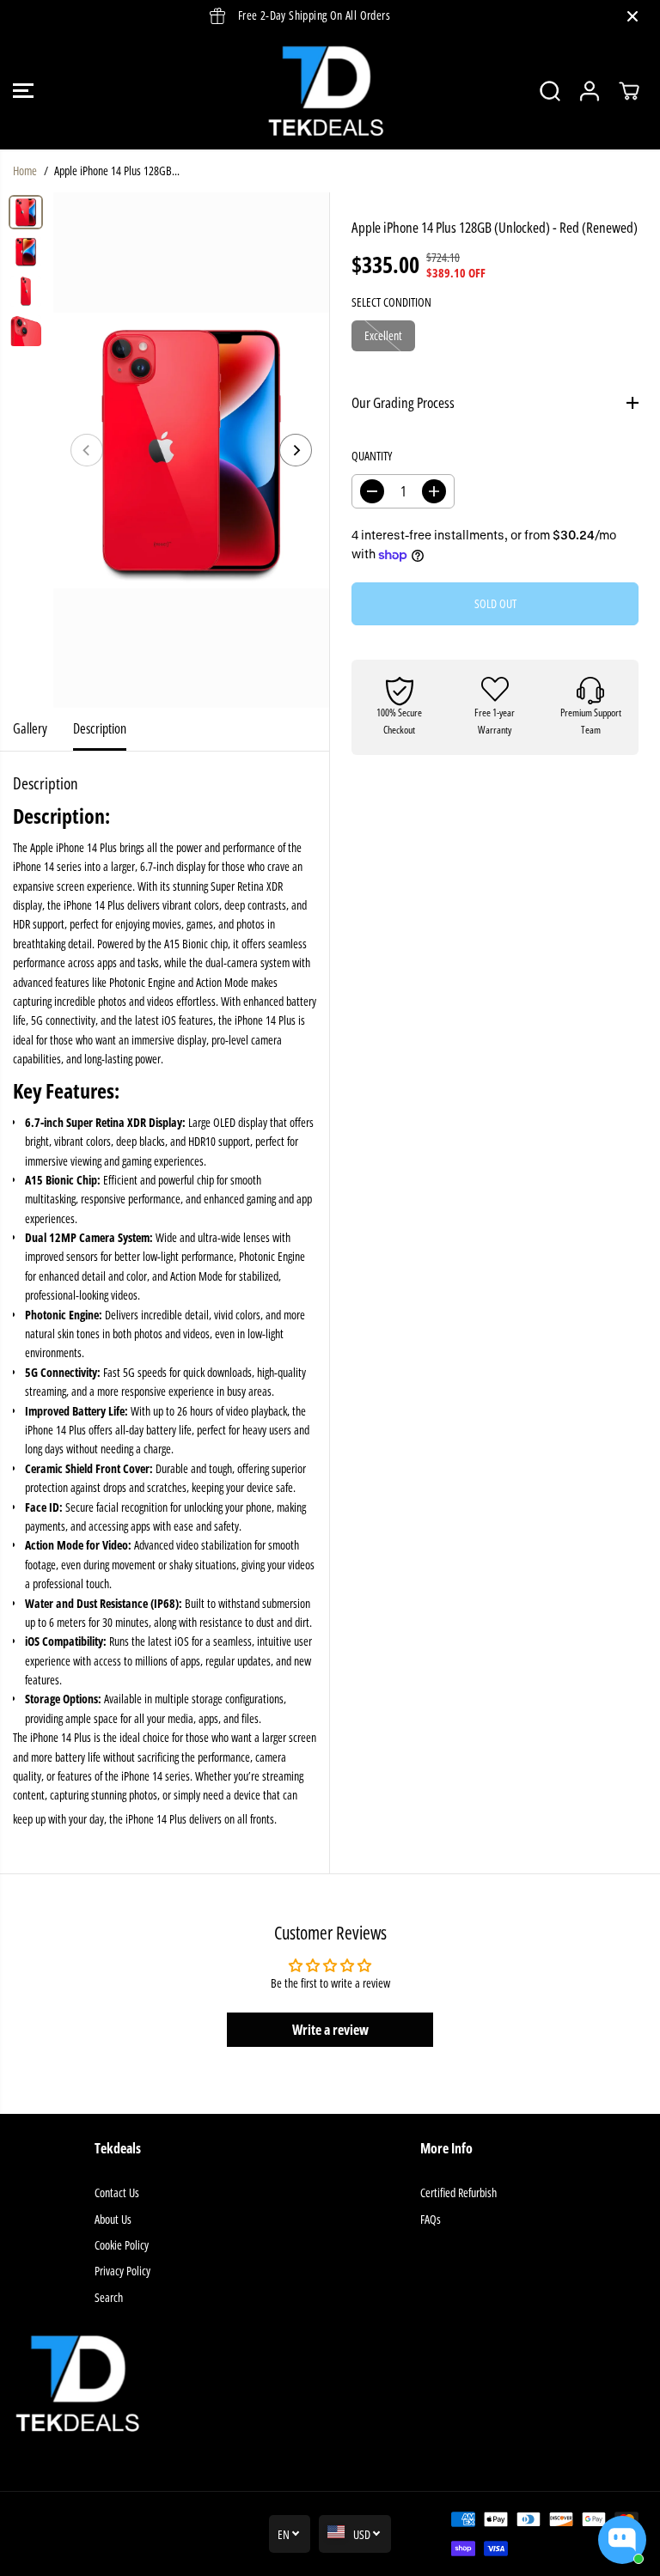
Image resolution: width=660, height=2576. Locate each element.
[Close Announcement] (632, 16)
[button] (23, 91)
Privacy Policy (122, 2271)
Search (109, 2297)
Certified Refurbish (458, 2192)
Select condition (391, 302)
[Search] (550, 91)
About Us (113, 2219)
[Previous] (87, 450)
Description (100, 728)
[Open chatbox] (622, 2540)
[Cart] (629, 91)
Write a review (330, 2030)
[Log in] (590, 91)
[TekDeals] (326, 91)
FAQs (431, 2219)
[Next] (296, 450)
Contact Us (117, 2192)
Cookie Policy (122, 2245)
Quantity (372, 456)
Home (25, 171)
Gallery (30, 728)
